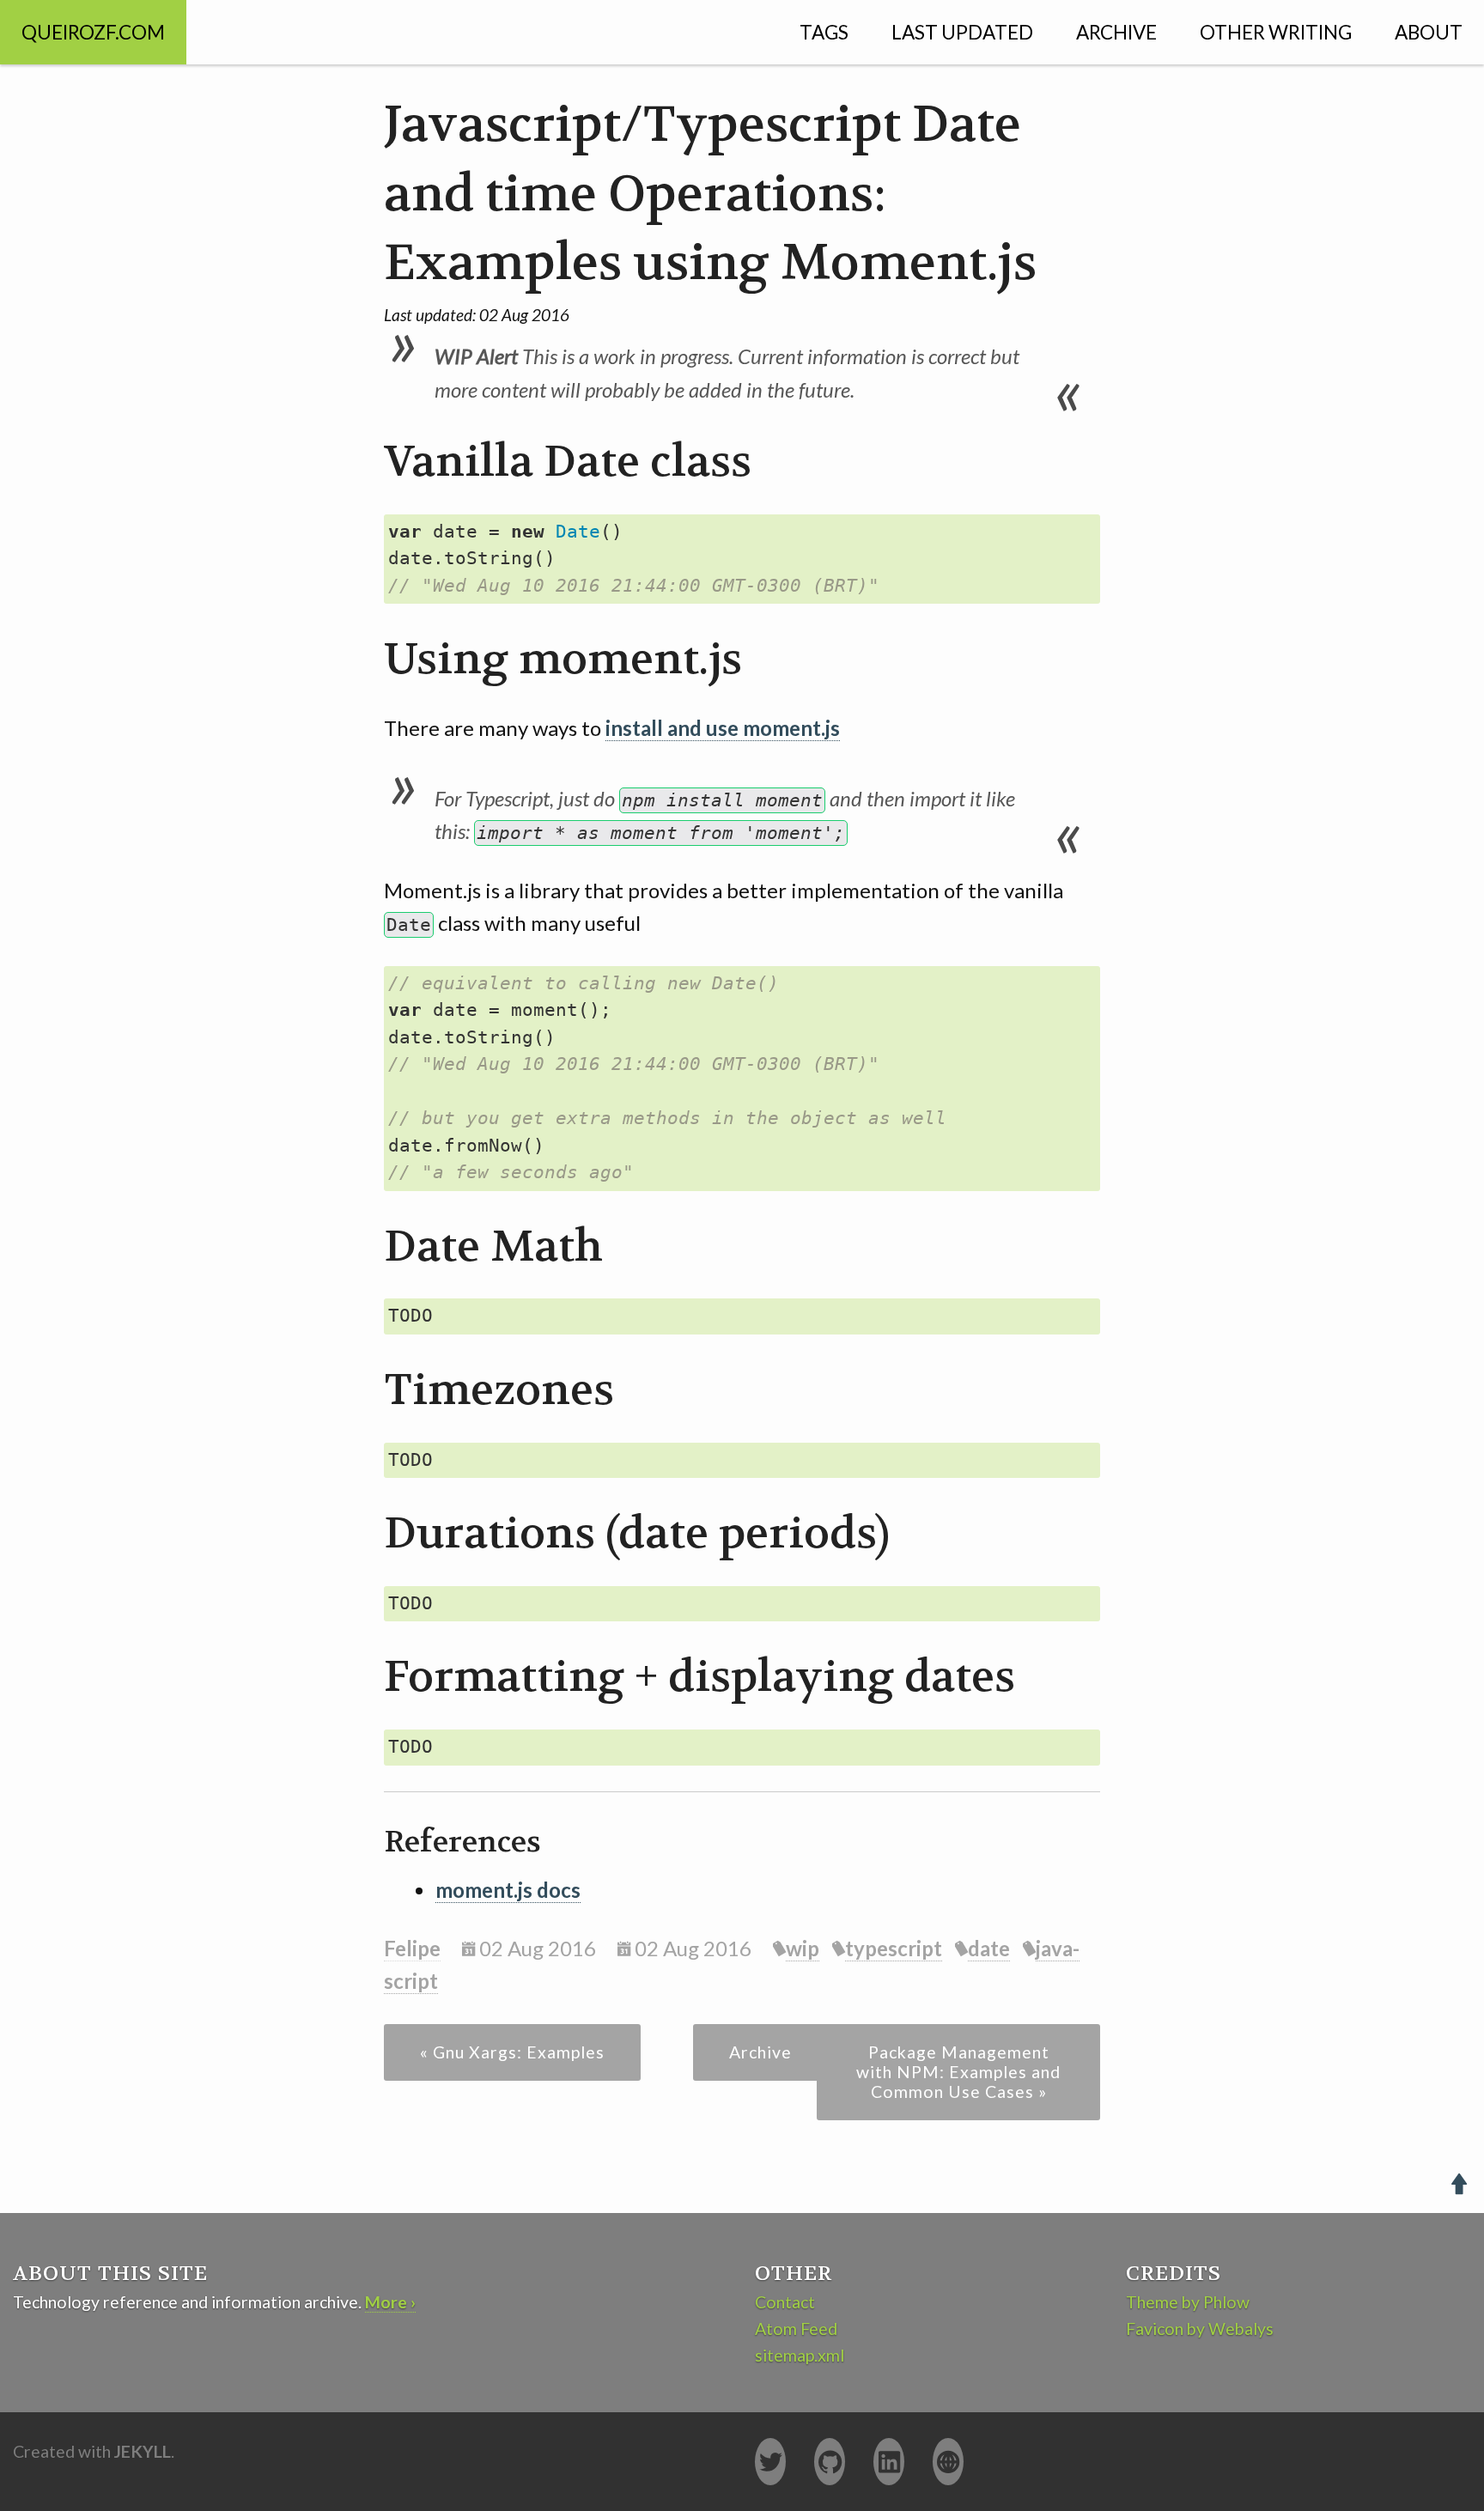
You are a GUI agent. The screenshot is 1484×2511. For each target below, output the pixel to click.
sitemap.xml (800, 2355)
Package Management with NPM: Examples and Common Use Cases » (958, 2072)
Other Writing (1276, 32)
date (989, 1948)
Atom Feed (796, 2329)
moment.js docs (508, 1890)
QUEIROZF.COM (93, 32)
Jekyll (143, 2451)
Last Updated (962, 32)
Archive (1116, 32)
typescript (894, 1948)
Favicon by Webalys (1200, 2329)
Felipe (412, 1948)
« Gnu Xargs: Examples (512, 2052)
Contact (785, 2302)
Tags (824, 32)
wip (803, 1948)
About (1429, 32)
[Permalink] (364, 463)
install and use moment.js (723, 728)
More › (390, 2302)
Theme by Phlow (1188, 2302)
